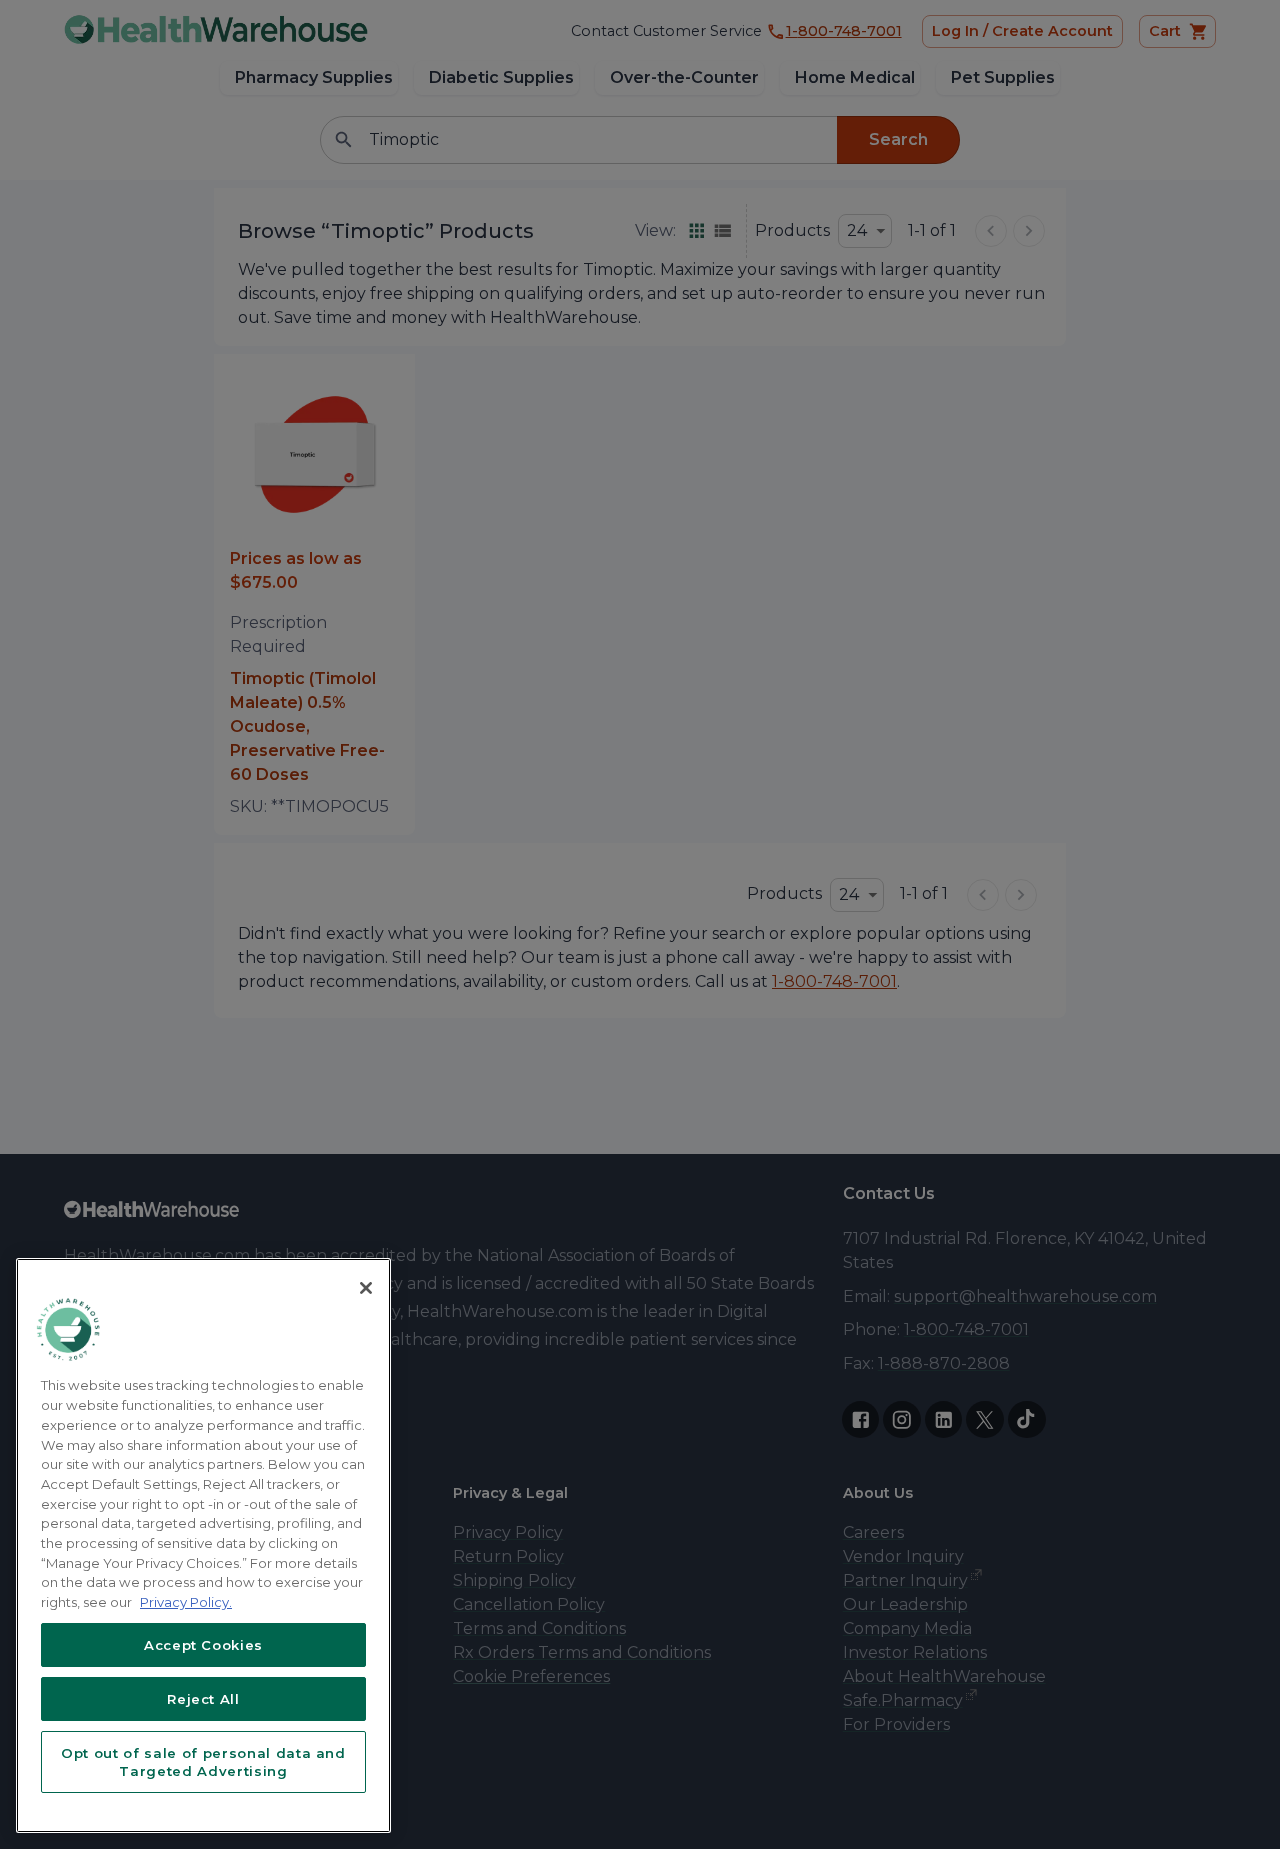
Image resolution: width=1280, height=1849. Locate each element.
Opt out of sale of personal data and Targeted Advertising (203, 1762)
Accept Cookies (203, 1645)
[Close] (366, 1288)
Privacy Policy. (186, 1602)
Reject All (203, 1699)
